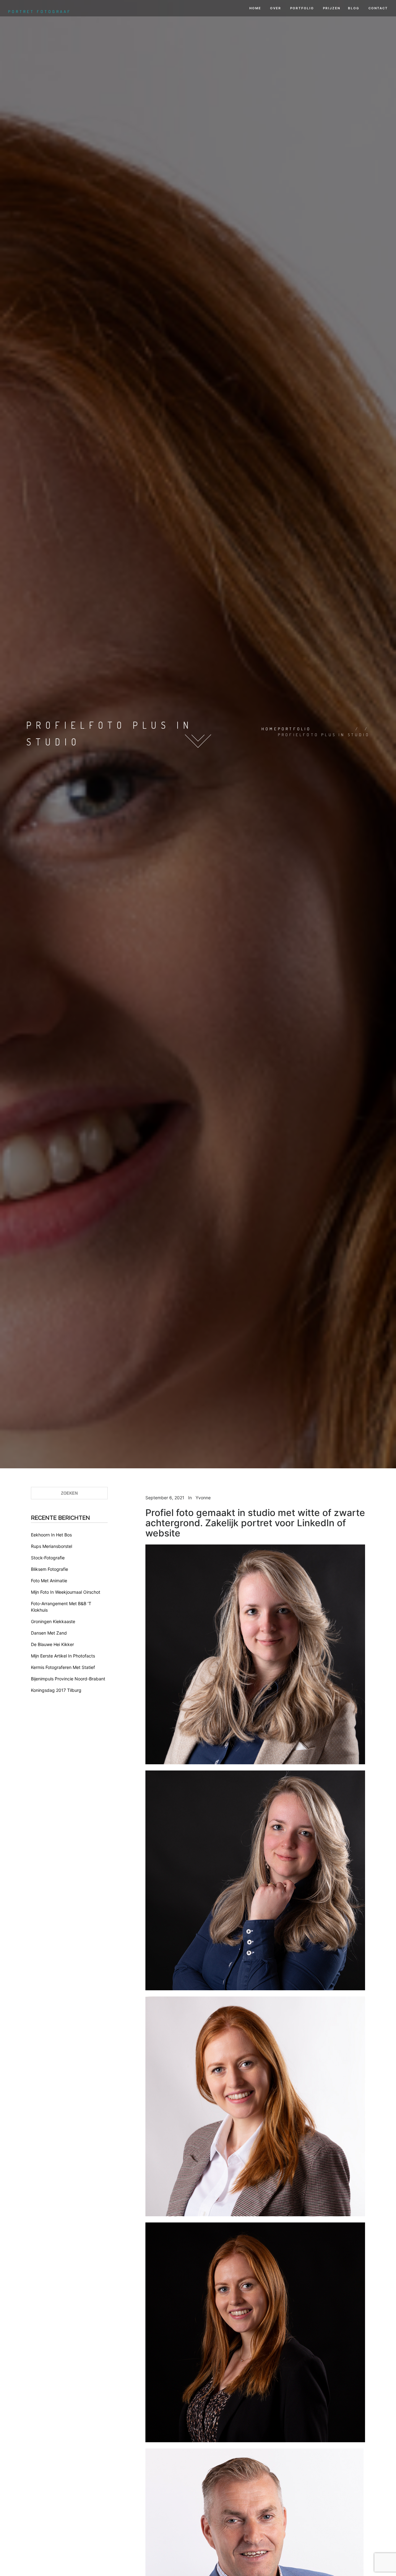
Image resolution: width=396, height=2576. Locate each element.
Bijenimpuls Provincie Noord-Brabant (68, 1679)
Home (255, 8)
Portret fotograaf (40, 11)
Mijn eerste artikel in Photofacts (63, 1656)
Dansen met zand (49, 1633)
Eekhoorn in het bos (51, 1535)
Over (275, 8)
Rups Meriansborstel (52, 1546)
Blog (354, 8)
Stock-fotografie (48, 1558)
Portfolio (301, 8)
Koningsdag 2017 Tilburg (56, 1690)
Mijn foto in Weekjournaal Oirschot (66, 1592)
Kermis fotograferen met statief (63, 1667)
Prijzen (331, 8)
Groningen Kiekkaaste (53, 1621)
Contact (378, 8)
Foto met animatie (49, 1581)
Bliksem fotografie (49, 1569)
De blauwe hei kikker (52, 1644)
